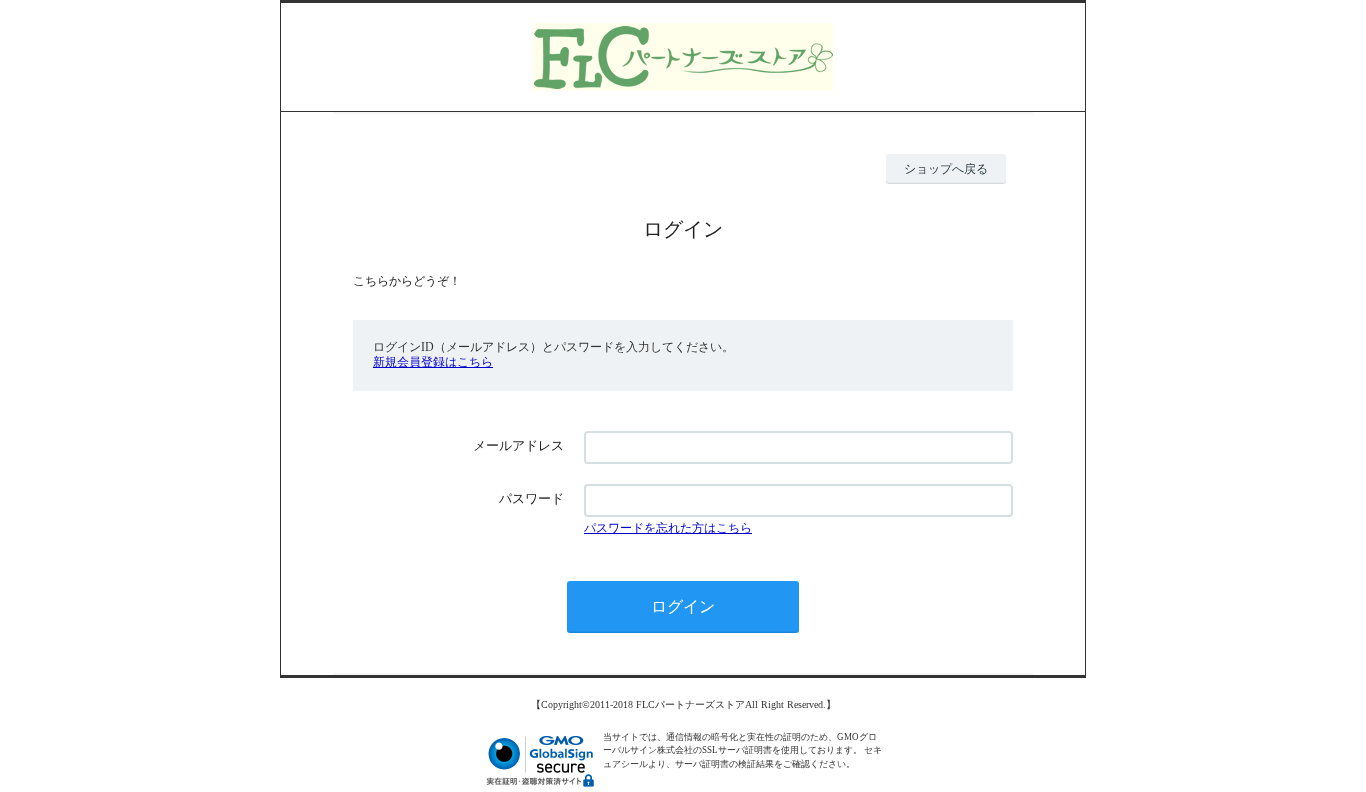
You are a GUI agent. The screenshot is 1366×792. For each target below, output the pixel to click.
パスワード (531, 498)
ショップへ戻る (946, 169)
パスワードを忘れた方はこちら (668, 528)
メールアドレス (518, 445)
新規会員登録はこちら (433, 362)
